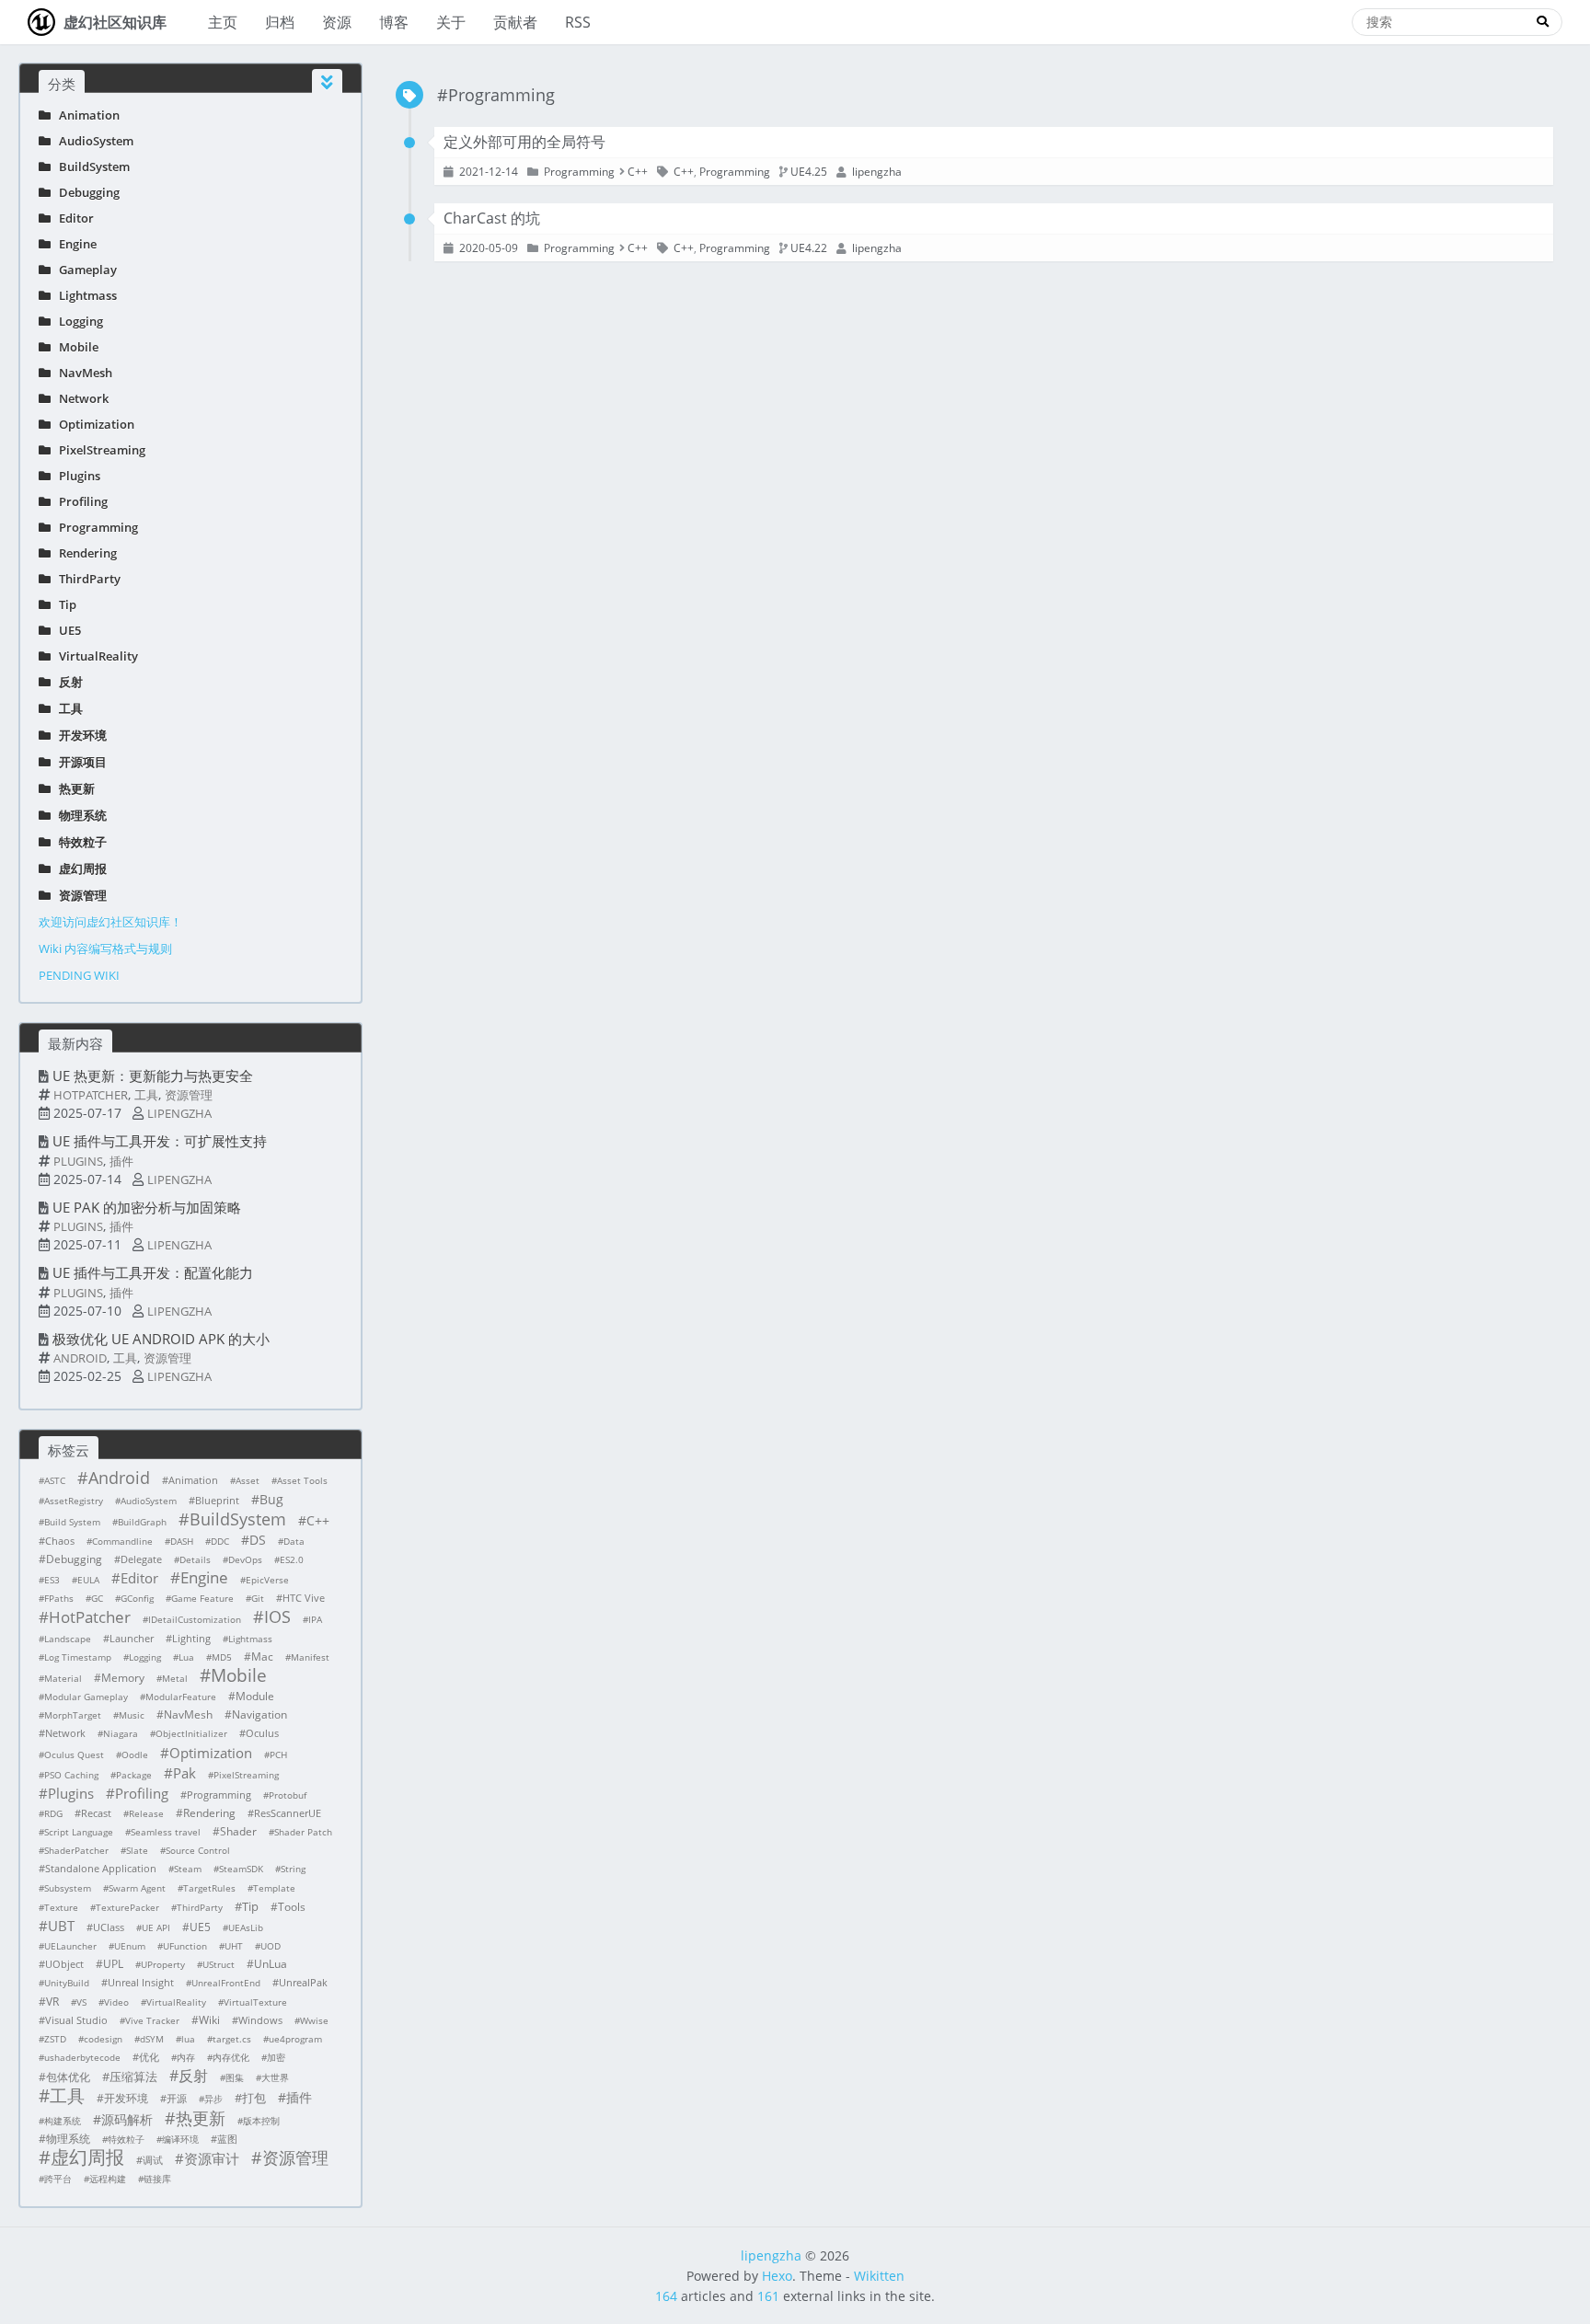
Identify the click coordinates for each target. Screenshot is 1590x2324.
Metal (175, 1678)
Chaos (60, 1541)
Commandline (122, 1541)
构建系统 (63, 2121)
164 (666, 2296)
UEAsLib (246, 1927)
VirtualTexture (255, 2002)
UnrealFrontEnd (226, 1983)
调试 (153, 2160)
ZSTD (55, 2039)
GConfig (137, 1598)
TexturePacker (127, 1907)
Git (258, 1598)
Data (294, 1541)
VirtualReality (94, 656)
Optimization (92, 424)
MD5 (222, 1657)
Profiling (79, 501)
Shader (238, 1831)
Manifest (310, 1657)
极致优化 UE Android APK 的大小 (161, 1339)
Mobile (75, 347)
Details (195, 1559)
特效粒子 (79, 842)
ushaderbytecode (82, 2057)
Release (146, 1813)
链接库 (157, 2179)
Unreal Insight (141, 1982)
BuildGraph (142, 1522)
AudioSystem (92, 141)
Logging (77, 321)
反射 (67, 682)
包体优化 (68, 2077)
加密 (276, 2057)
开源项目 (79, 762)
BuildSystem (90, 167)
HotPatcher (91, 1095)
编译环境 (180, 2139)
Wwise (314, 2020)
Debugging (85, 192)
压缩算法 (133, 2077)
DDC (220, 1541)
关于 (451, 22)
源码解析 (127, 2119)
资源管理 (79, 895)
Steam (188, 1869)
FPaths (59, 1598)
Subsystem (68, 1888)
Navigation (259, 1714)
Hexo (777, 2276)
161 (768, 2296)
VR (52, 2002)
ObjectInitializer (191, 1733)
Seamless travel (166, 1832)
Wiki (209, 2020)
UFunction (185, 1946)
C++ (318, 1520)
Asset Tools (302, 1480)
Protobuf (288, 1795)
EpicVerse (267, 1580)
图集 (235, 2077)
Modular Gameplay (86, 1697)
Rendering (84, 553)
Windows (260, 2020)
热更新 (73, 788)
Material (63, 1678)
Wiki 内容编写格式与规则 (105, 949)
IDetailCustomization (195, 1619)
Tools (292, 1907)
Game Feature (202, 1598)
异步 (213, 2099)
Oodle (135, 1755)
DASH (182, 1541)
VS (81, 2002)
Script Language (79, 1832)
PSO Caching (71, 1775)
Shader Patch (303, 1832)
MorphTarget (73, 1715)
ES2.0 (292, 1559)
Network (80, 398)
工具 (67, 708)
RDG (53, 1813)
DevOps (245, 1559)
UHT (234, 1946)
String (293, 1869)
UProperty (163, 1964)
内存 (186, 2057)
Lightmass (84, 295)
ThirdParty (86, 579)
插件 (121, 1161)
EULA (88, 1580)
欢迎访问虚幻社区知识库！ (110, 922)
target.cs (232, 2039)
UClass (109, 1927)
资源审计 (212, 2158)
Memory (123, 1678)
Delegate (141, 1559)
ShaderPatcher (76, 1850)
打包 (254, 2098)
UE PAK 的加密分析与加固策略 (147, 1207)
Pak (184, 1773)
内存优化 (231, 2057)
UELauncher (70, 1946)
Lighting (191, 1638)
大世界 (275, 2077)
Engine (74, 244)
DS (258, 1540)
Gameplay (84, 270)
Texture (61, 1907)
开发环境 (79, 735)
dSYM (152, 2039)
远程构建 (108, 2179)
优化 (149, 2057)
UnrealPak (303, 1982)
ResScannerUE (288, 1813)
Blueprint (217, 1500)
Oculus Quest (74, 1755)
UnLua (271, 1964)
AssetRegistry (74, 1501)
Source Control (198, 1850)
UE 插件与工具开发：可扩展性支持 (160, 1141)
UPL (113, 1964)
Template (274, 1888)
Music (132, 1715)
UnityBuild (67, 1983)
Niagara (121, 1733)
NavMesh (81, 373)
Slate (137, 1850)
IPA (315, 1619)
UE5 (66, 630)
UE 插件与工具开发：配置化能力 (153, 1272)
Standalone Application (101, 1868)
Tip (63, 604)
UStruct (219, 1964)
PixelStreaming (98, 450)
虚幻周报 (79, 869)
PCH (278, 1755)
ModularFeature (181, 1697)
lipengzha (179, 1113)
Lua (186, 1657)
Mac (262, 1657)
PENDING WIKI (79, 975)
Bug (271, 1499)
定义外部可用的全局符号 (524, 142)
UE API (156, 1927)
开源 (177, 2098)
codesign (103, 2039)
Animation (85, 115)
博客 (394, 22)
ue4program (295, 2039)
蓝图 (227, 2139)
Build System (72, 1522)
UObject (64, 1964)
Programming (94, 527)
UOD (271, 1946)
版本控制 (261, 2121)
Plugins (75, 476)
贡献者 (515, 22)
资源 (337, 22)
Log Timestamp (78, 1657)
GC (97, 1598)
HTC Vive (304, 1598)
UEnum (130, 1946)
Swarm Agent (137, 1888)
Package (134, 1775)
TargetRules (209, 1888)
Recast (96, 1813)
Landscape (68, 1639)
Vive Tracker (152, 2020)
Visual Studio (76, 2020)
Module (255, 1696)
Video (116, 2002)
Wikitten (879, 2276)
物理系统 (79, 815)
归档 (280, 22)
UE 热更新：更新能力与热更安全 (153, 1076)
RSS (578, 22)
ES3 (52, 1580)
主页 (223, 22)
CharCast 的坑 (492, 218)
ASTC (55, 1480)
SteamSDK (241, 1869)
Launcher (132, 1638)
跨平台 (58, 2179)
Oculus (262, 1733)
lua (188, 2039)
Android (80, 1358)
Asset (248, 1480)
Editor (72, 218)
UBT (61, 1926)
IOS (277, 1616)
